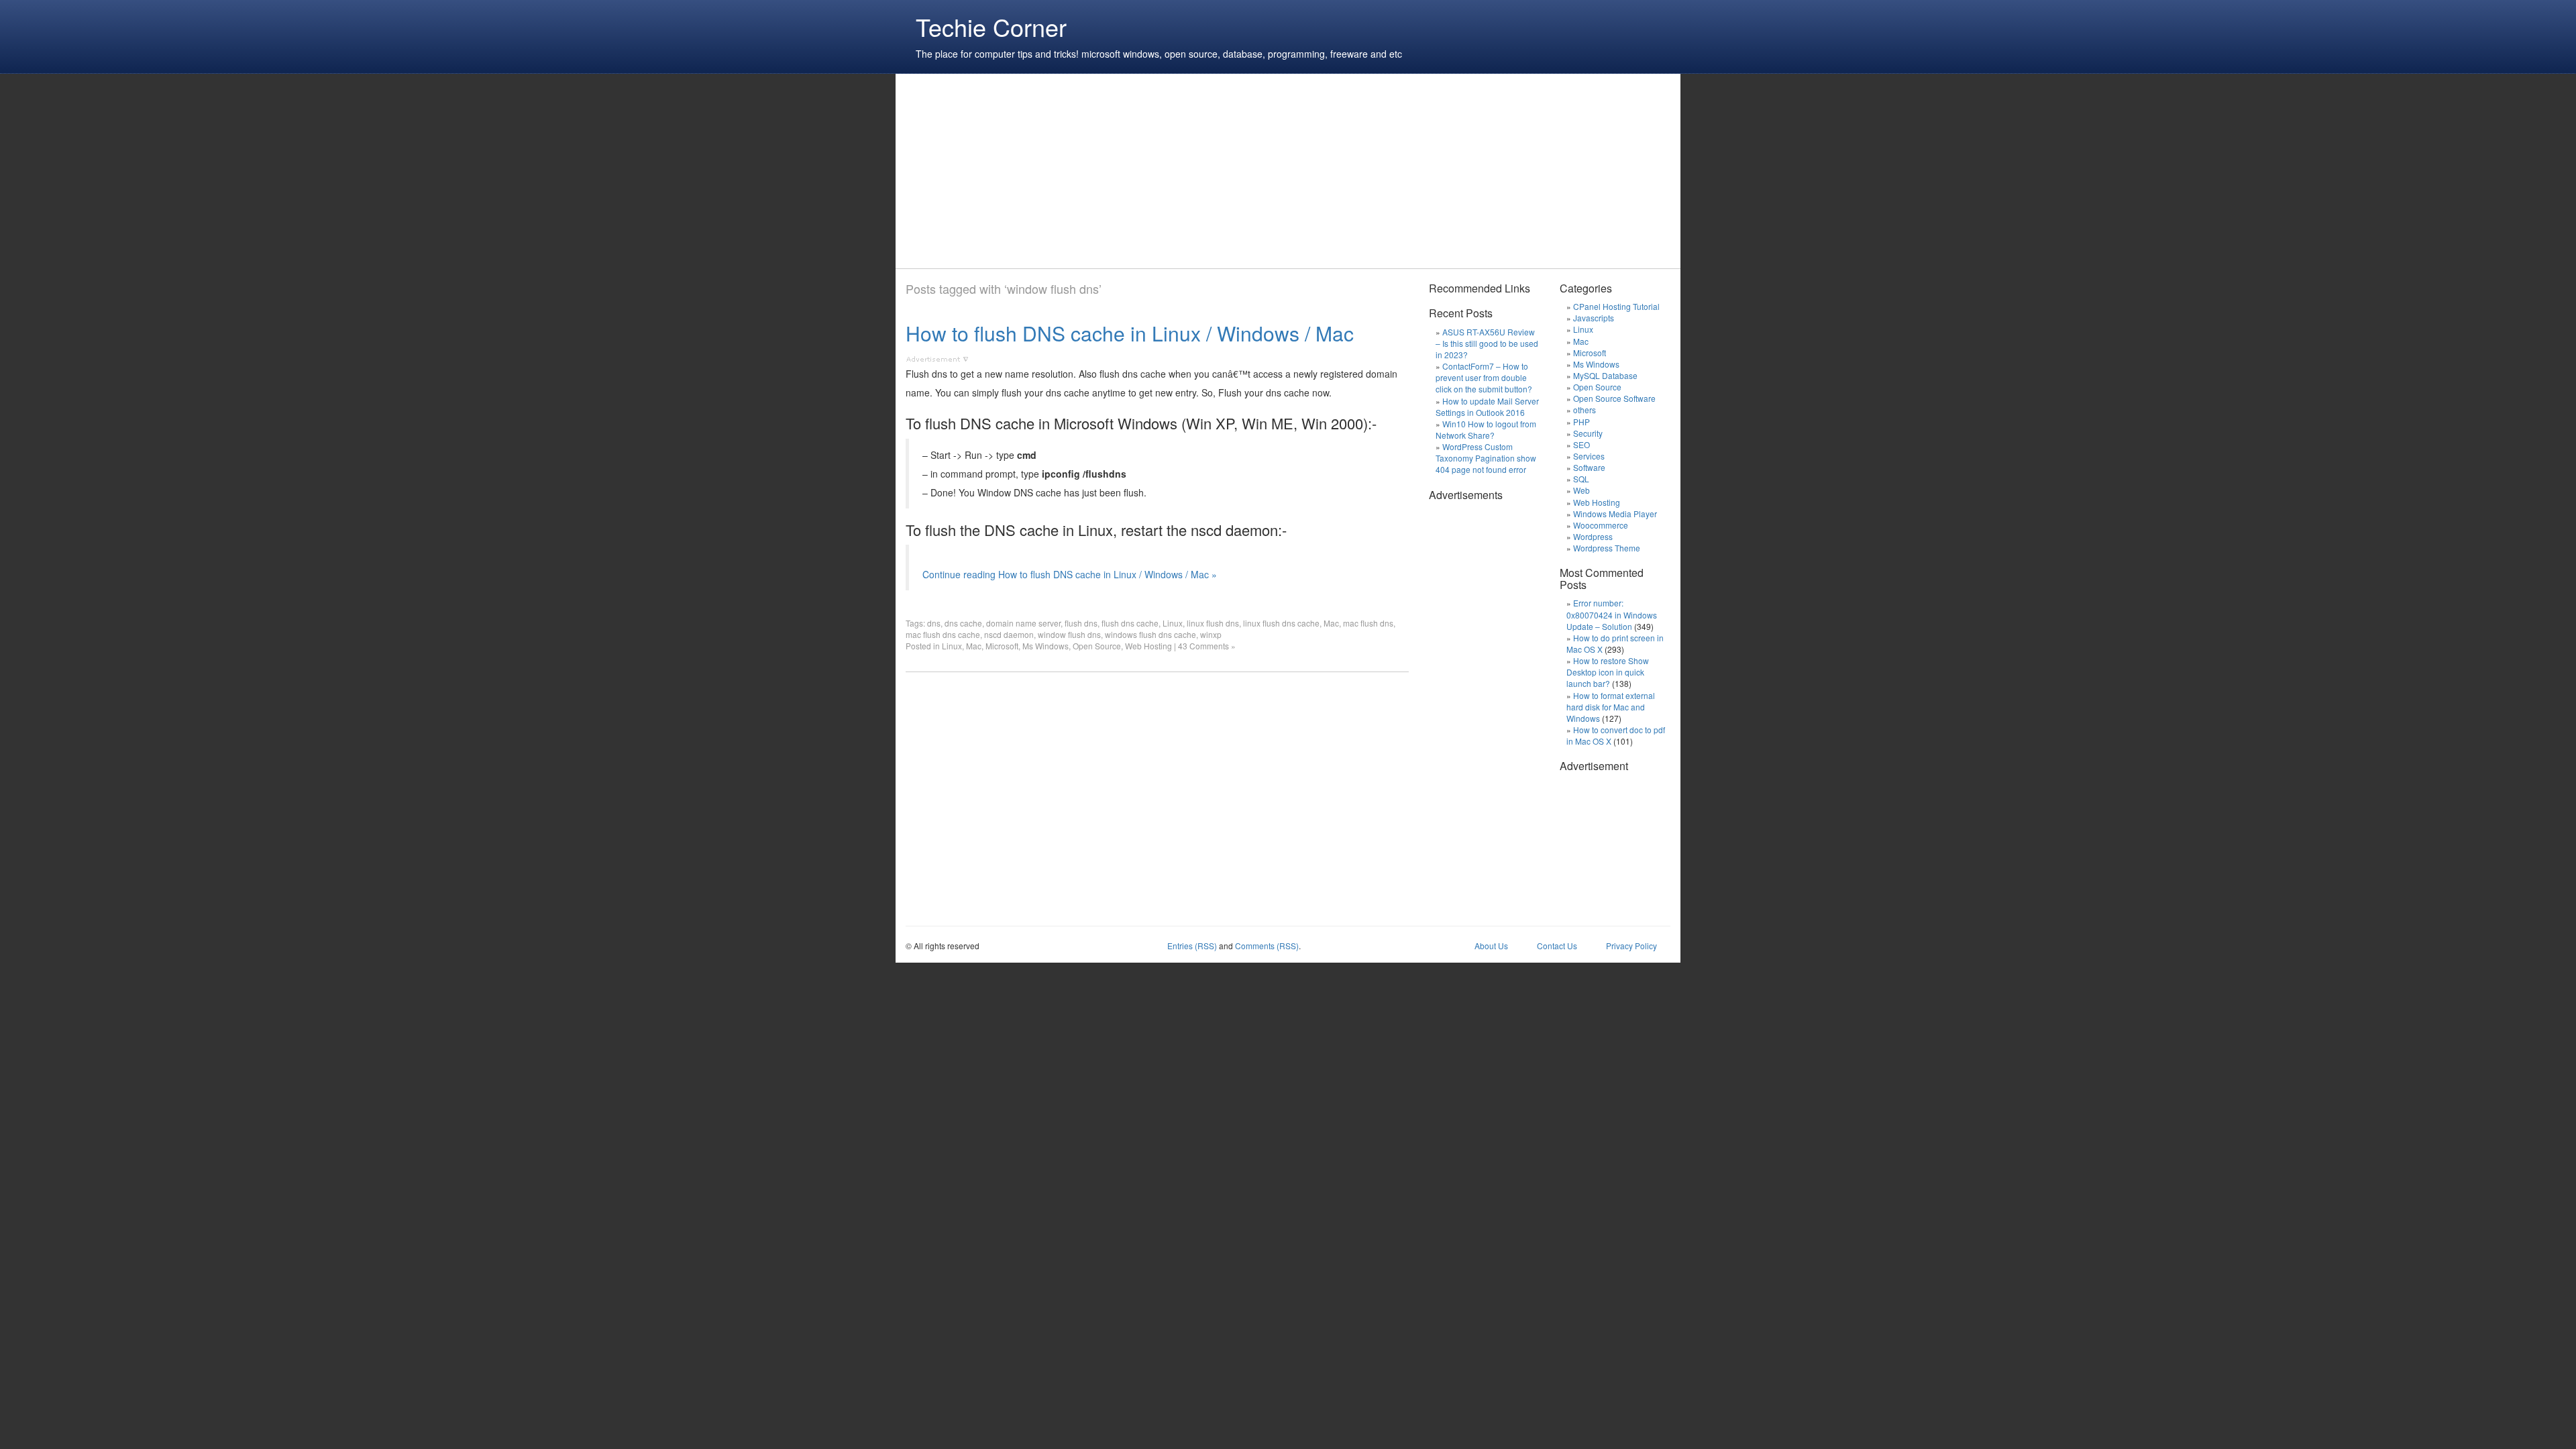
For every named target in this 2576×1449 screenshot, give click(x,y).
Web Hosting (1148, 646)
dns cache (963, 623)
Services (1589, 456)
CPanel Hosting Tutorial (1616, 306)
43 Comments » (1207, 646)
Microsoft (1002, 646)
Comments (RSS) (1267, 946)
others (1585, 410)
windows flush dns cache (1150, 634)
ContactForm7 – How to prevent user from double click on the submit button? (1484, 377)
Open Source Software (1614, 398)
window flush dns (1069, 634)
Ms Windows (1045, 646)
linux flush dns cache (1281, 623)
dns (934, 623)
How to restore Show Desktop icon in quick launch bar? (1608, 672)
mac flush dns (1368, 623)
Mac (1331, 623)
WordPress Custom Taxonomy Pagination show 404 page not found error (1486, 458)
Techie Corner (991, 26)
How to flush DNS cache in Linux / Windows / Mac (1130, 333)
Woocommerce (1601, 525)
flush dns (1081, 623)
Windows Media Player (1615, 514)
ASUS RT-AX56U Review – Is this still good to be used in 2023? (1487, 343)
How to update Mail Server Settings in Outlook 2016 (1487, 407)
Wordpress (1593, 536)
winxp (1211, 634)
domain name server (1023, 623)
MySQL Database (1605, 375)
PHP (1581, 422)
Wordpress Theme (1607, 548)
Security (1588, 433)
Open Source (1097, 646)
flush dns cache (1130, 623)
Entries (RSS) (1192, 946)
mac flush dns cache (943, 634)
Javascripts (1594, 318)
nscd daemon (1009, 634)
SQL (1581, 479)
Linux (1173, 623)
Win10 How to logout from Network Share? (1486, 429)
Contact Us (1557, 946)
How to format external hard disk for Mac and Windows (1611, 707)
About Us (1491, 946)
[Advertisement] (1150, 171)
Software (1589, 467)
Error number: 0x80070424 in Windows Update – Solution (1612, 614)
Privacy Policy (1631, 946)
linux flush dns (1213, 623)
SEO (1581, 444)
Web (1581, 490)
